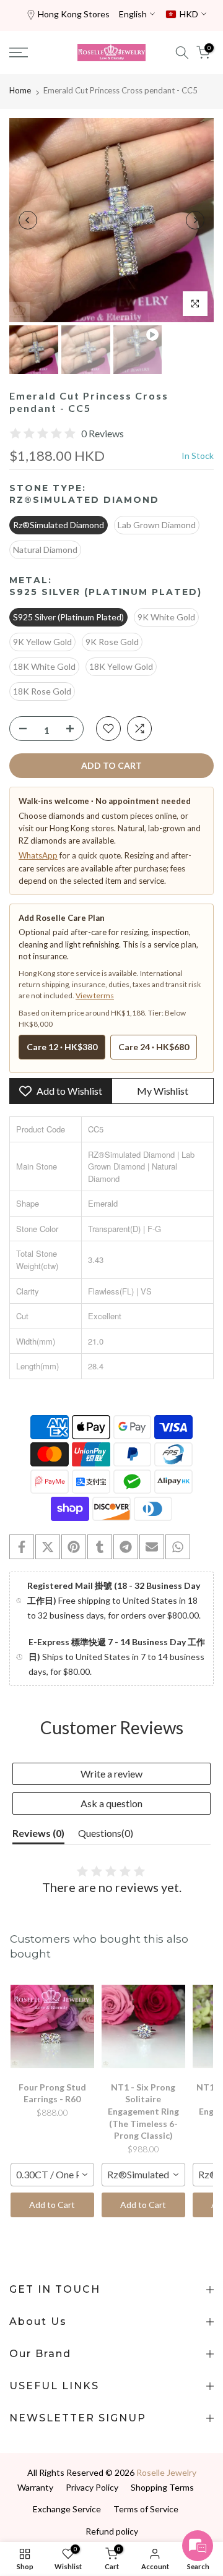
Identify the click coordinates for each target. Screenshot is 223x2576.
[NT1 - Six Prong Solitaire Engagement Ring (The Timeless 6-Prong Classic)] (143, 2027)
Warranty (35, 2487)
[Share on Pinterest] (74, 1547)
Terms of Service (146, 2509)
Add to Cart (52, 2205)
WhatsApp (38, 855)
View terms (95, 995)
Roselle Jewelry (166, 2472)
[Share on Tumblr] (100, 1547)
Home (20, 90)
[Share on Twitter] (48, 1547)
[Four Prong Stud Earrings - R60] (52, 2027)
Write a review (111, 1774)
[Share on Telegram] (126, 1547)
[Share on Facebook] (22, 1547)
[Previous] (28, 220)
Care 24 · (154, 1047)
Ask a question (111, 1803)
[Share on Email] (152, 1547)
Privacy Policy (92, 2487)
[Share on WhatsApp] (178, 1547)
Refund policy (112, 2531)
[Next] (195, 220)
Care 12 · (62, 1047)
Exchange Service (67, 2509)
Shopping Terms (162, 2487)
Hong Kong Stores (74, 14)
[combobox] (52, 2175)
